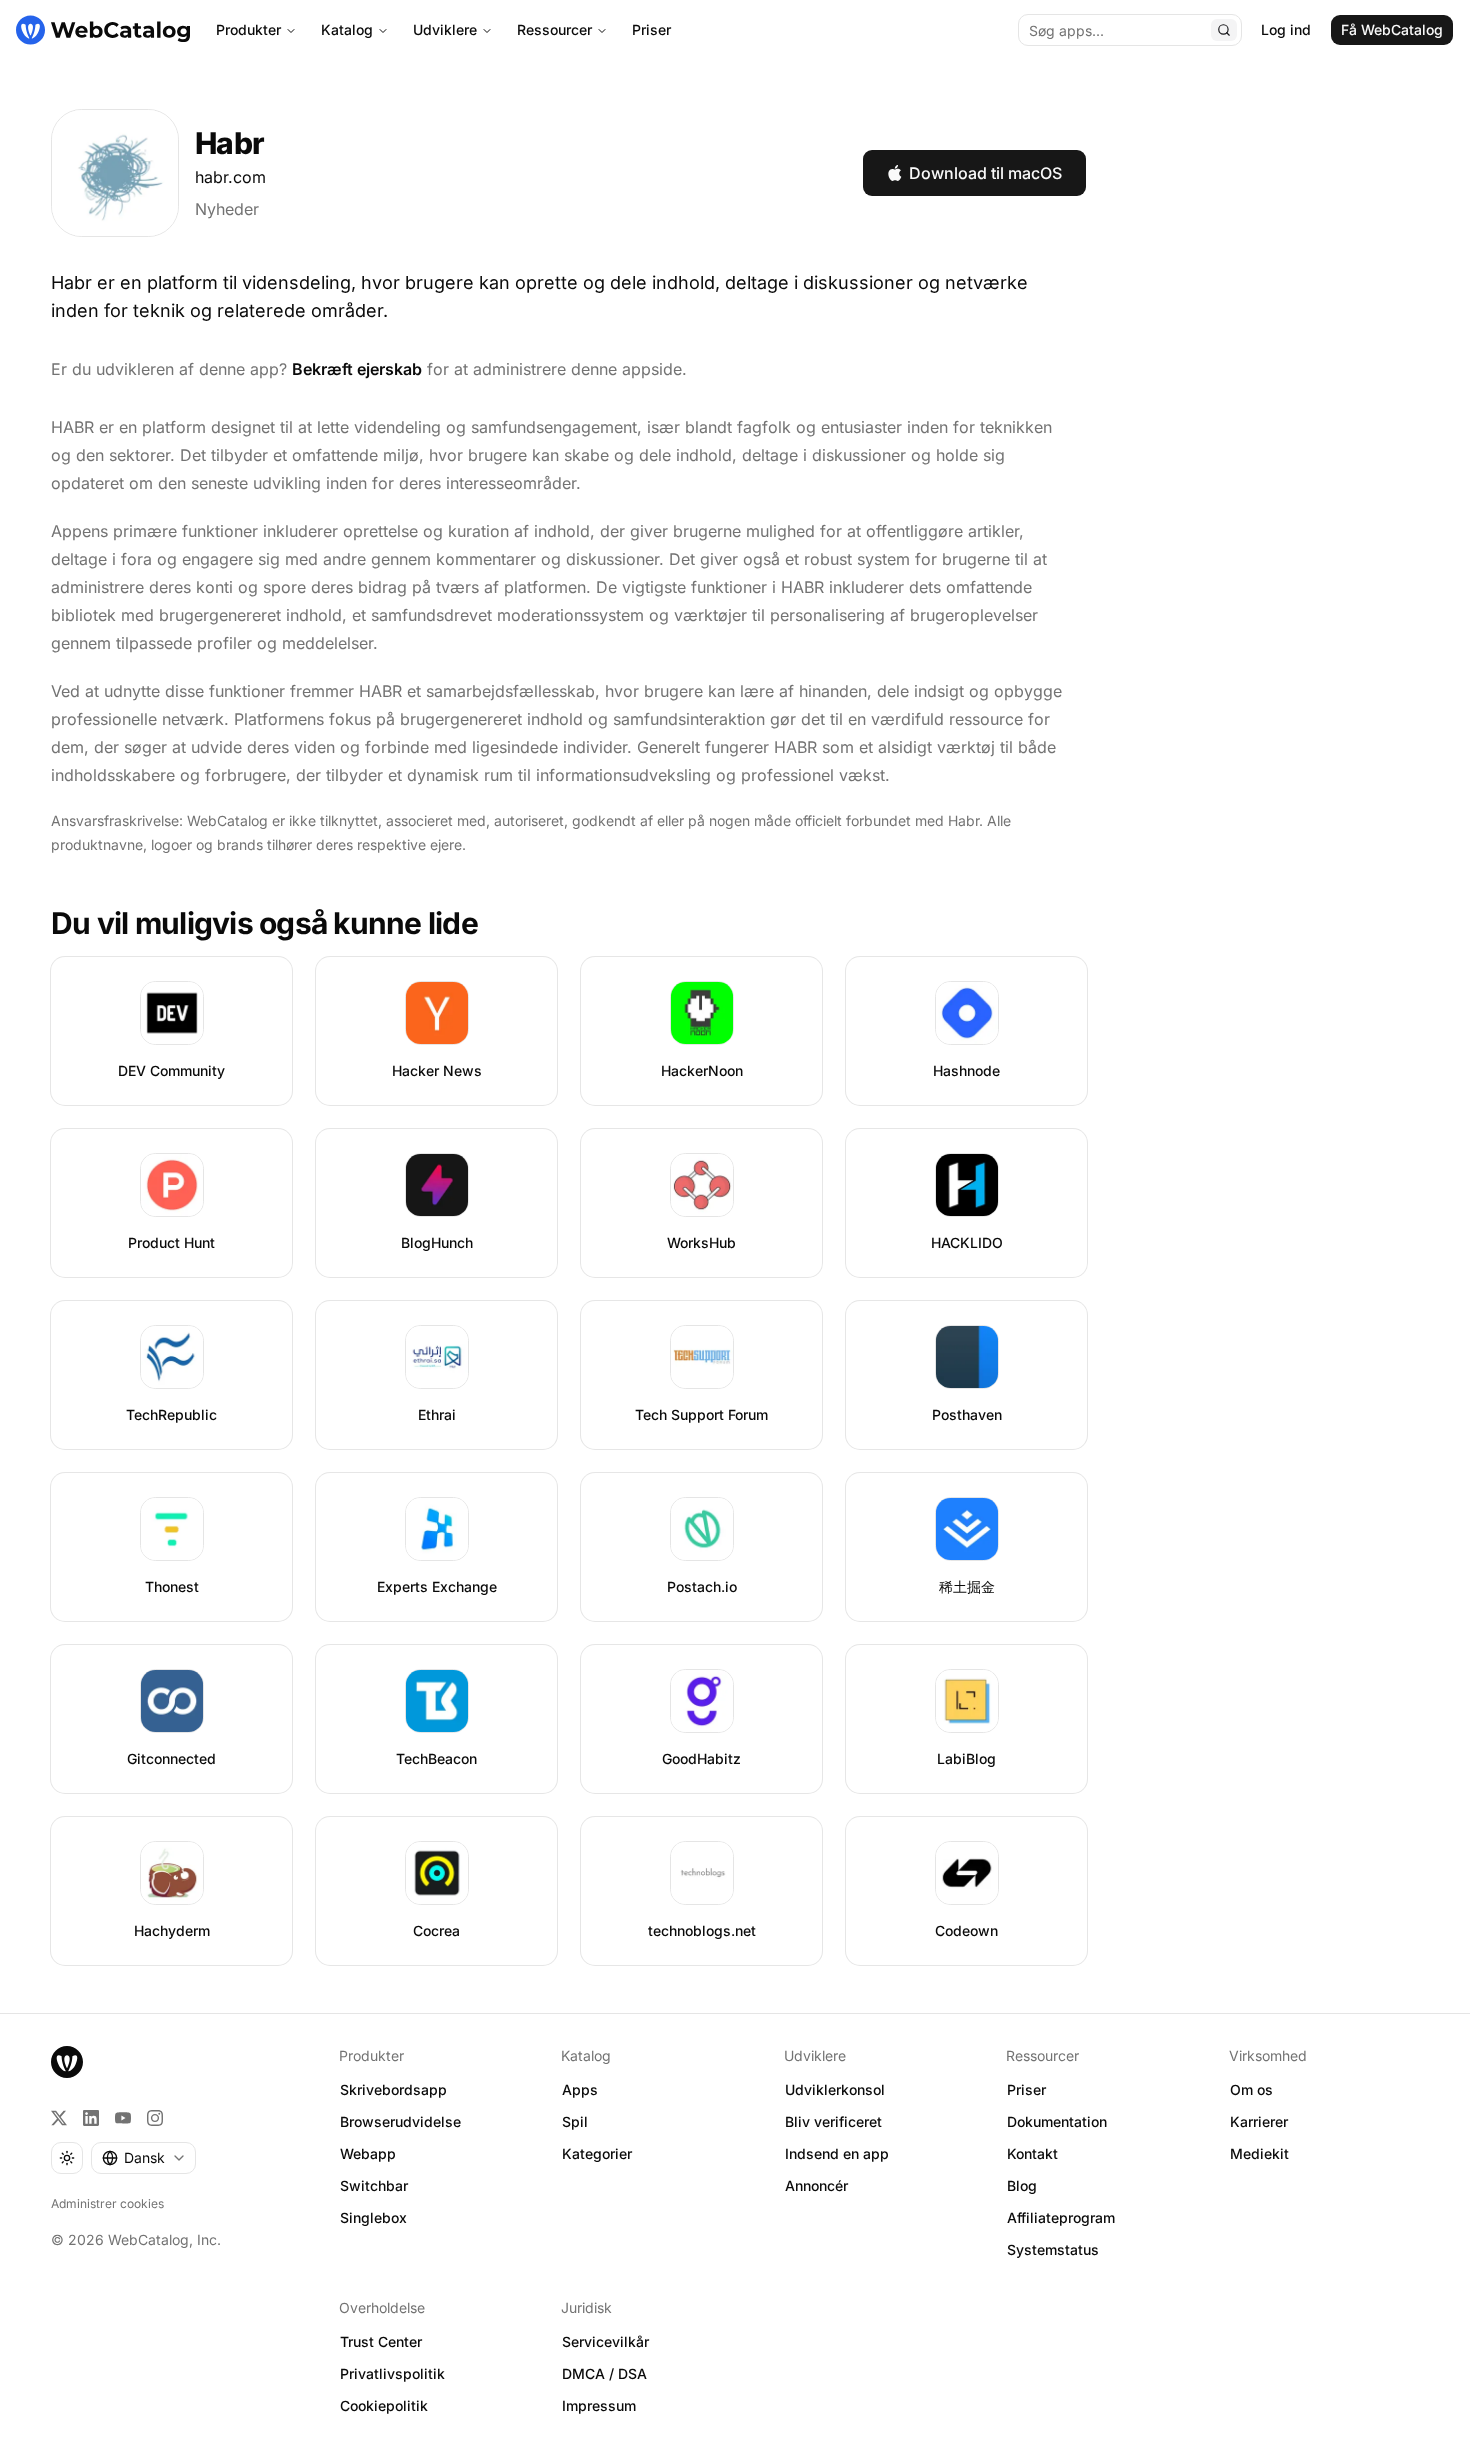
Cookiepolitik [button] (384, 2405)
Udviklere (445, 29)
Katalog (347, 29)
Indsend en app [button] (837, 2153)
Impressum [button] (599, 2405)
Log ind (1286, 29)
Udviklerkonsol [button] (835, 2089)
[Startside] (103, 30)
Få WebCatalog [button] (1392, 29)
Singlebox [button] (373, 2217)
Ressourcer (554, 29)
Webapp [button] (368, 2153)
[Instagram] (155, 2118)
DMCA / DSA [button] (604, 2373)
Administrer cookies (107, 2203)
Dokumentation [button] (1057, 2121)
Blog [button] (1022, 2185)
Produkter (248, 29)
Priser (651, 29)
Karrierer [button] (1259, 2121)
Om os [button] (1251, 2089)
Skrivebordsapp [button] (393, 2089)
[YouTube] (123, 2118)
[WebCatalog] (67, 2062)
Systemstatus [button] (1053, 2249)
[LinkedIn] (91, 2118)
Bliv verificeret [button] (833, 2121)
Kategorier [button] (597, 2153)
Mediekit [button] (1259, 2153)
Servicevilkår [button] (605, 2341)
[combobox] (143, 2158)
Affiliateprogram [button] (1061, 2217)
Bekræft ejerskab (357, 369)
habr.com (230, 177)
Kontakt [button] (1032, 2153)
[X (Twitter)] (59, 2118)
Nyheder (227, 209)
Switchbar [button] (374, 2185)
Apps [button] (580, 2089)
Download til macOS (985, 173)
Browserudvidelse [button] (400, 2121)
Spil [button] (575, 2121)
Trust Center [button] (381, 2341)
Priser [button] (1026, 2089)
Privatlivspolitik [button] (392, 2373)
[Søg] (1224, 30)
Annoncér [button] (816, 2185)
